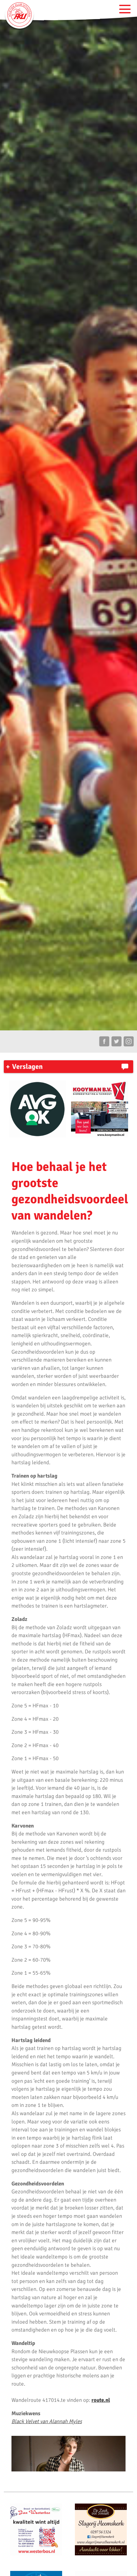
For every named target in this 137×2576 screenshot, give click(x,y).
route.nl (101, 2400)
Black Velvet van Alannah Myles (47, 2421)
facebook (104, 1042)
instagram (129, 1042)
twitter (116, 1042)
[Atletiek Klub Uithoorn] (19, 14)
